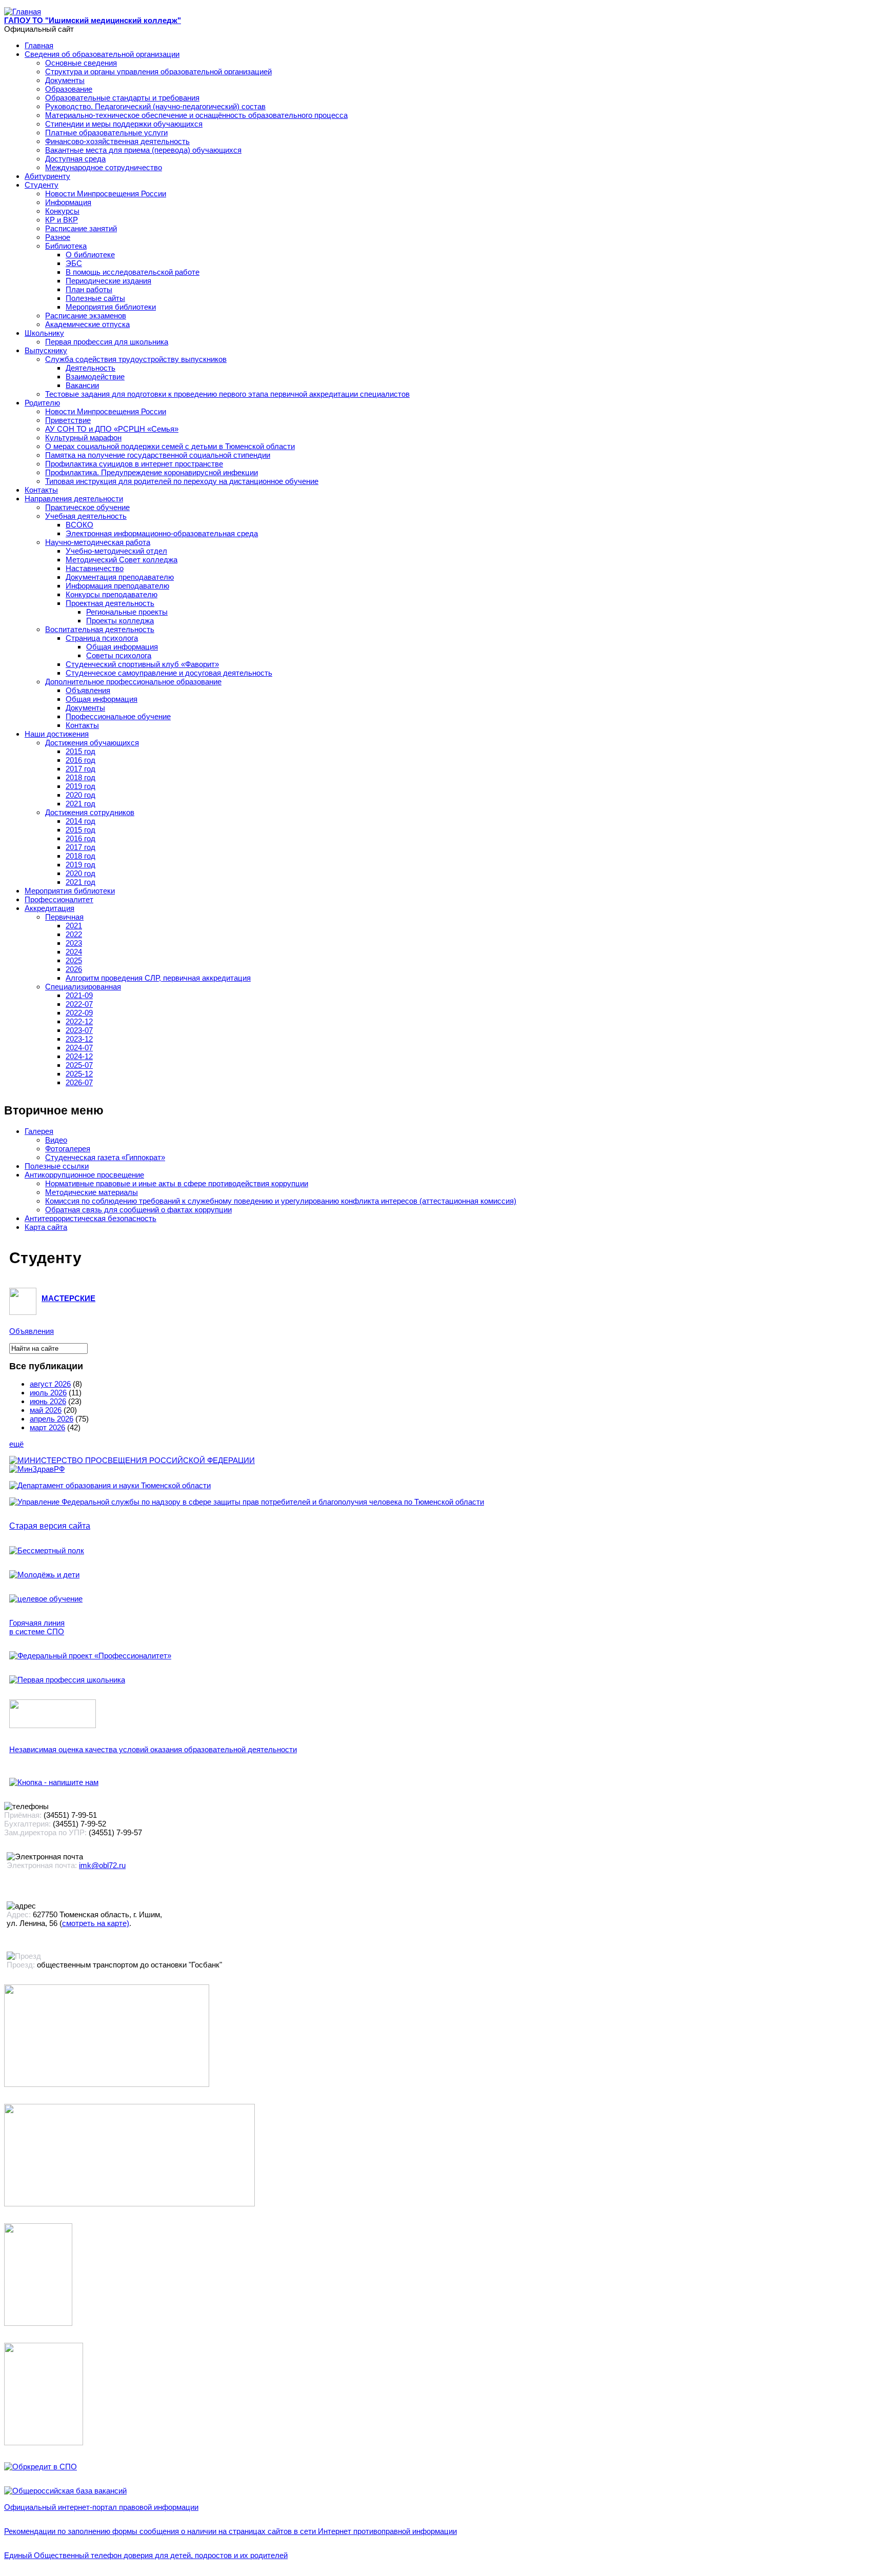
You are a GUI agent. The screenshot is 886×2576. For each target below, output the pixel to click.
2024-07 (79, 1048)
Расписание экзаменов (86, 316)
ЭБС (74, 263)
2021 (74, 926)
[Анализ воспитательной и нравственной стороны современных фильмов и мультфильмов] (38, 2323)
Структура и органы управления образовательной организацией (158, 72)
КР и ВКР (62, 220)
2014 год (80, 821)
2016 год (80, 760)
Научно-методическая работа (98, 542)
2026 (74, 969)
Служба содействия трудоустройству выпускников (136, 359)
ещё (16, 1444)
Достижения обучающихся (92, 743)
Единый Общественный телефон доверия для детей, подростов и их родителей (146, 2555)
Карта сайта (46, 1227)
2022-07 (79, 1004)
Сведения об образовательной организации (102, 54)
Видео (56, 1140)
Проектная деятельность (110, 603)
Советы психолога (119, 655)
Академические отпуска (87, 324)
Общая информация (122, 647)
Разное (58, 237)
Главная (39, 45)
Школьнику (44, 333)
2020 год (80, 795)
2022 (74, 934)
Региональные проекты (127, 612)
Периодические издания (108, 281)
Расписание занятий (81, 228)
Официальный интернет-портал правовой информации (101, 2507)
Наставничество (95, 568)
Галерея (39, 1131)
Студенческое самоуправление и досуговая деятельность (169, 673)
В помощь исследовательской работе (133, 272)
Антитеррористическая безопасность (90, 1218)
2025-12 (79, 1074)
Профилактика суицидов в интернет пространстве (134, 464)
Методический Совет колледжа (122, 560)
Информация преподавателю (117, 586)
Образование (69, 89)
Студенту (42, 185)
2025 (74, 960)
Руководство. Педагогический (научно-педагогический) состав (155, 106)
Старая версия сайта (50, 1526)
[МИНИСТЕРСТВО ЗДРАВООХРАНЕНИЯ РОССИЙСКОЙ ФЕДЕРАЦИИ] (37, 1469)
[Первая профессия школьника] (67, 1680)
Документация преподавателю (120, 577)
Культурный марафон (83, 438)
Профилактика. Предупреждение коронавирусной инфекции (152, 472)
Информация (68, 202)
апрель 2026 (52, 1419)
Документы (65, 80)
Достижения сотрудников (90, 812)
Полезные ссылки (57, 1166)
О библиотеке (90, 255)
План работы (89, 289)
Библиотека (66, 246)
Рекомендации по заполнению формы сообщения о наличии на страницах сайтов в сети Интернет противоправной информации (230, 2531)
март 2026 (47, 1427)
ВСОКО (79, 525)
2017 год (80, 769)
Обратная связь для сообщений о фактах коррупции (138, 1210)
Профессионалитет (59, 899)
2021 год (80, 804)
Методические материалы (92, 1192)
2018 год (80, 777)
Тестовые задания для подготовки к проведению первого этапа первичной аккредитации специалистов (227, 394)
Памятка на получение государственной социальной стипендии (158, 455)
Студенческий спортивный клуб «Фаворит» (142, 664)
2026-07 (79, 1082)
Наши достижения (57, 734)
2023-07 (79, 1030)
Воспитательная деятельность (100, 629)
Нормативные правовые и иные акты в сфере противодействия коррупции (177, 1183)
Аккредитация (49, 908)
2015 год (80, 751)
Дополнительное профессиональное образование (133, 682)
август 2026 (50, 1384)
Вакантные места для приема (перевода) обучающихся (143, 150)
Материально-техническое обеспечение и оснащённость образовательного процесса (196, 115)
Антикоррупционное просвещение (84, 1175)
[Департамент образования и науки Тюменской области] (110, 1485)
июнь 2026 (48, 1401)
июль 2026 (48, 1393)
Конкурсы (62, 211)
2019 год (80, 786)
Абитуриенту (47, 176)
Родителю (42, 403)
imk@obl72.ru (102, 1865)
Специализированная (83, 987)
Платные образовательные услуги (106, 133)
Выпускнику (46, 350)
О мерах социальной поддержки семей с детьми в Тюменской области (170, 446)
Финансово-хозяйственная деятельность (117, 141)
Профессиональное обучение (118, 716)
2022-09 (79, 1013)
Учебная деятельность (86, 516)
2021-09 (79, 995)
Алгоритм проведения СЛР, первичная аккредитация (158, 978)
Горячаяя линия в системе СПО (37, 1627)
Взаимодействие (95, 377)
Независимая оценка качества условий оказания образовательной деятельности (153, 1749)
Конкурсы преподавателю (112, 594)
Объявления (88, 690)
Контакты (41, 490)
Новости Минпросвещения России (106, 194)
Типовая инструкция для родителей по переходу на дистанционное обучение (182, 481)
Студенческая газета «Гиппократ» (105, 1157)
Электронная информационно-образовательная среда (162, 533)
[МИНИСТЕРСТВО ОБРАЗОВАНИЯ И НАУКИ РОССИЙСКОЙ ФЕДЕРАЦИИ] (132, 1460)
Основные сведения (81, 63)
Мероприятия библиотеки (111, 307)
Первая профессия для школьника (107, 342)
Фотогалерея (68, 1149)
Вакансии (82, 385)
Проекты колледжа (120, 621)
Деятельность (90, 368)
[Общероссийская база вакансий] (65, 2491)
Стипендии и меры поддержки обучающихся (124, 124)
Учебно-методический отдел (116, 551)
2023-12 (79, 1039)
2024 (74, 952)
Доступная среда (75, 159)
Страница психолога (102, 638)
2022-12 (79, 1021)
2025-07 (79, 1065)
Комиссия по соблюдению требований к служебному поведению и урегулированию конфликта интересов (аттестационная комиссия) (281, 1201)
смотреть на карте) (96, 1923)
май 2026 (46, 1410)
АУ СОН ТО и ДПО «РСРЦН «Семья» (112, 429)
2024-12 (79, 1056)
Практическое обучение (87, 507)
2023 (74, 943)
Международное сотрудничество (104, 167)
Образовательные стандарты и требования (122, 98)
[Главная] (23, 12)
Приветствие (68, 420)
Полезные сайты (95, 298)
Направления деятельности (74, 499)
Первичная (64, 917)
